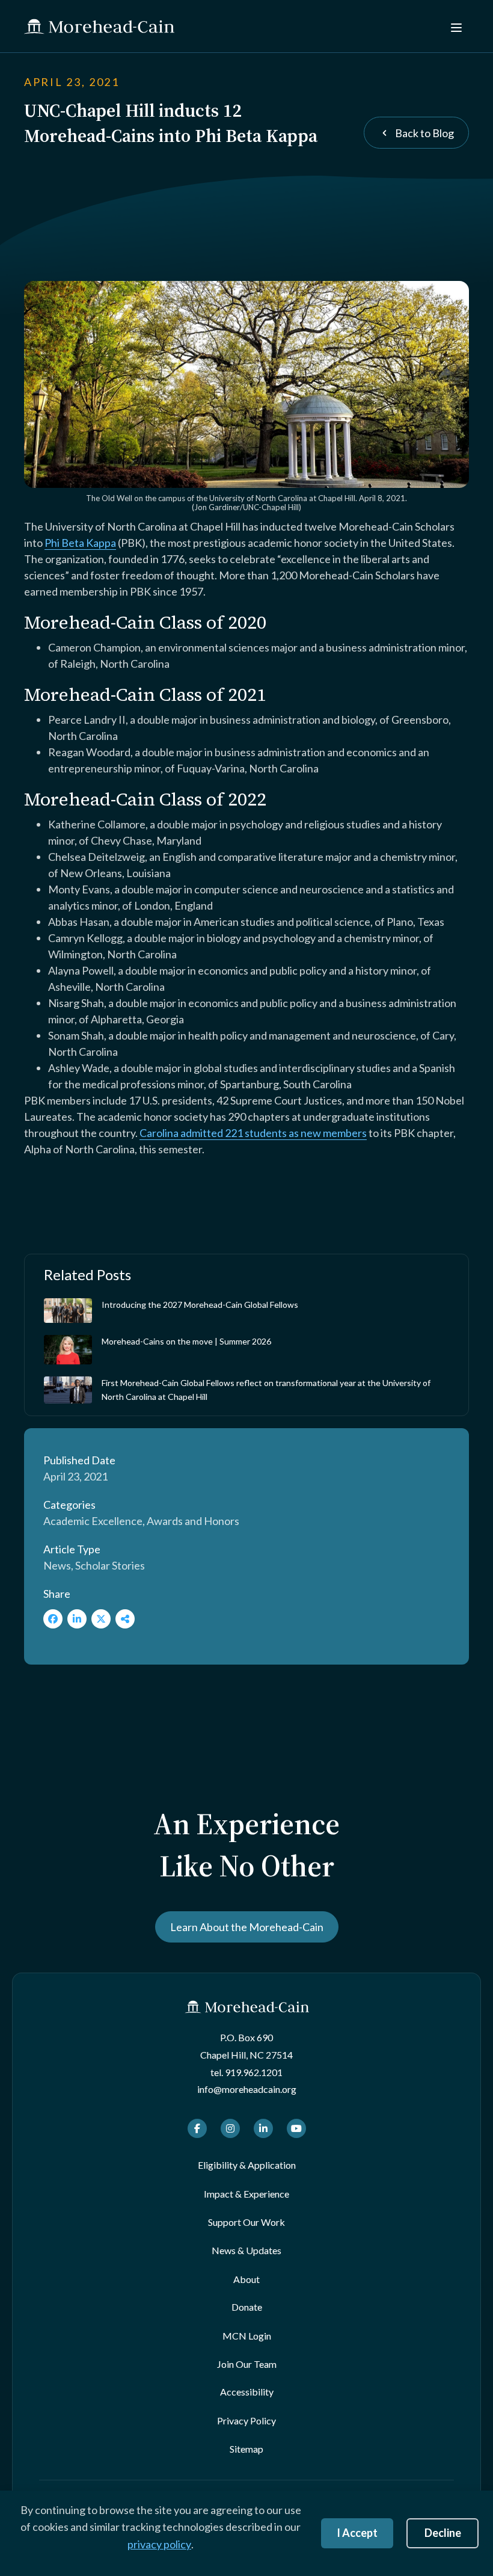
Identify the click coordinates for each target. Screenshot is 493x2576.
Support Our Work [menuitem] (246, 2222)
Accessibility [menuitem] (247, 2392)
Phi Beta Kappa (80, 543)
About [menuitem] (246, 2279)
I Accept (357, 2533)
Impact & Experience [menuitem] (246, 2194)
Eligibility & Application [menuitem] (247, 2165)
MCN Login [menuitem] (247, 2336)
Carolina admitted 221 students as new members (253, 1133)
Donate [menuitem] (247, 2307)
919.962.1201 (254, 2072)
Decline (443, 2533)
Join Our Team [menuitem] (247, 2364)
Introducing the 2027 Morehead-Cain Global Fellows (200, 1305)
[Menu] (455, 26)
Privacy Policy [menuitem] (246, 2420)
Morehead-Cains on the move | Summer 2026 (186, 1341)
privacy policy (159, 2544)
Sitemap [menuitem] (246, 2449)
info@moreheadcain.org (247, 2089)
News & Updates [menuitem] (246, 2250)
